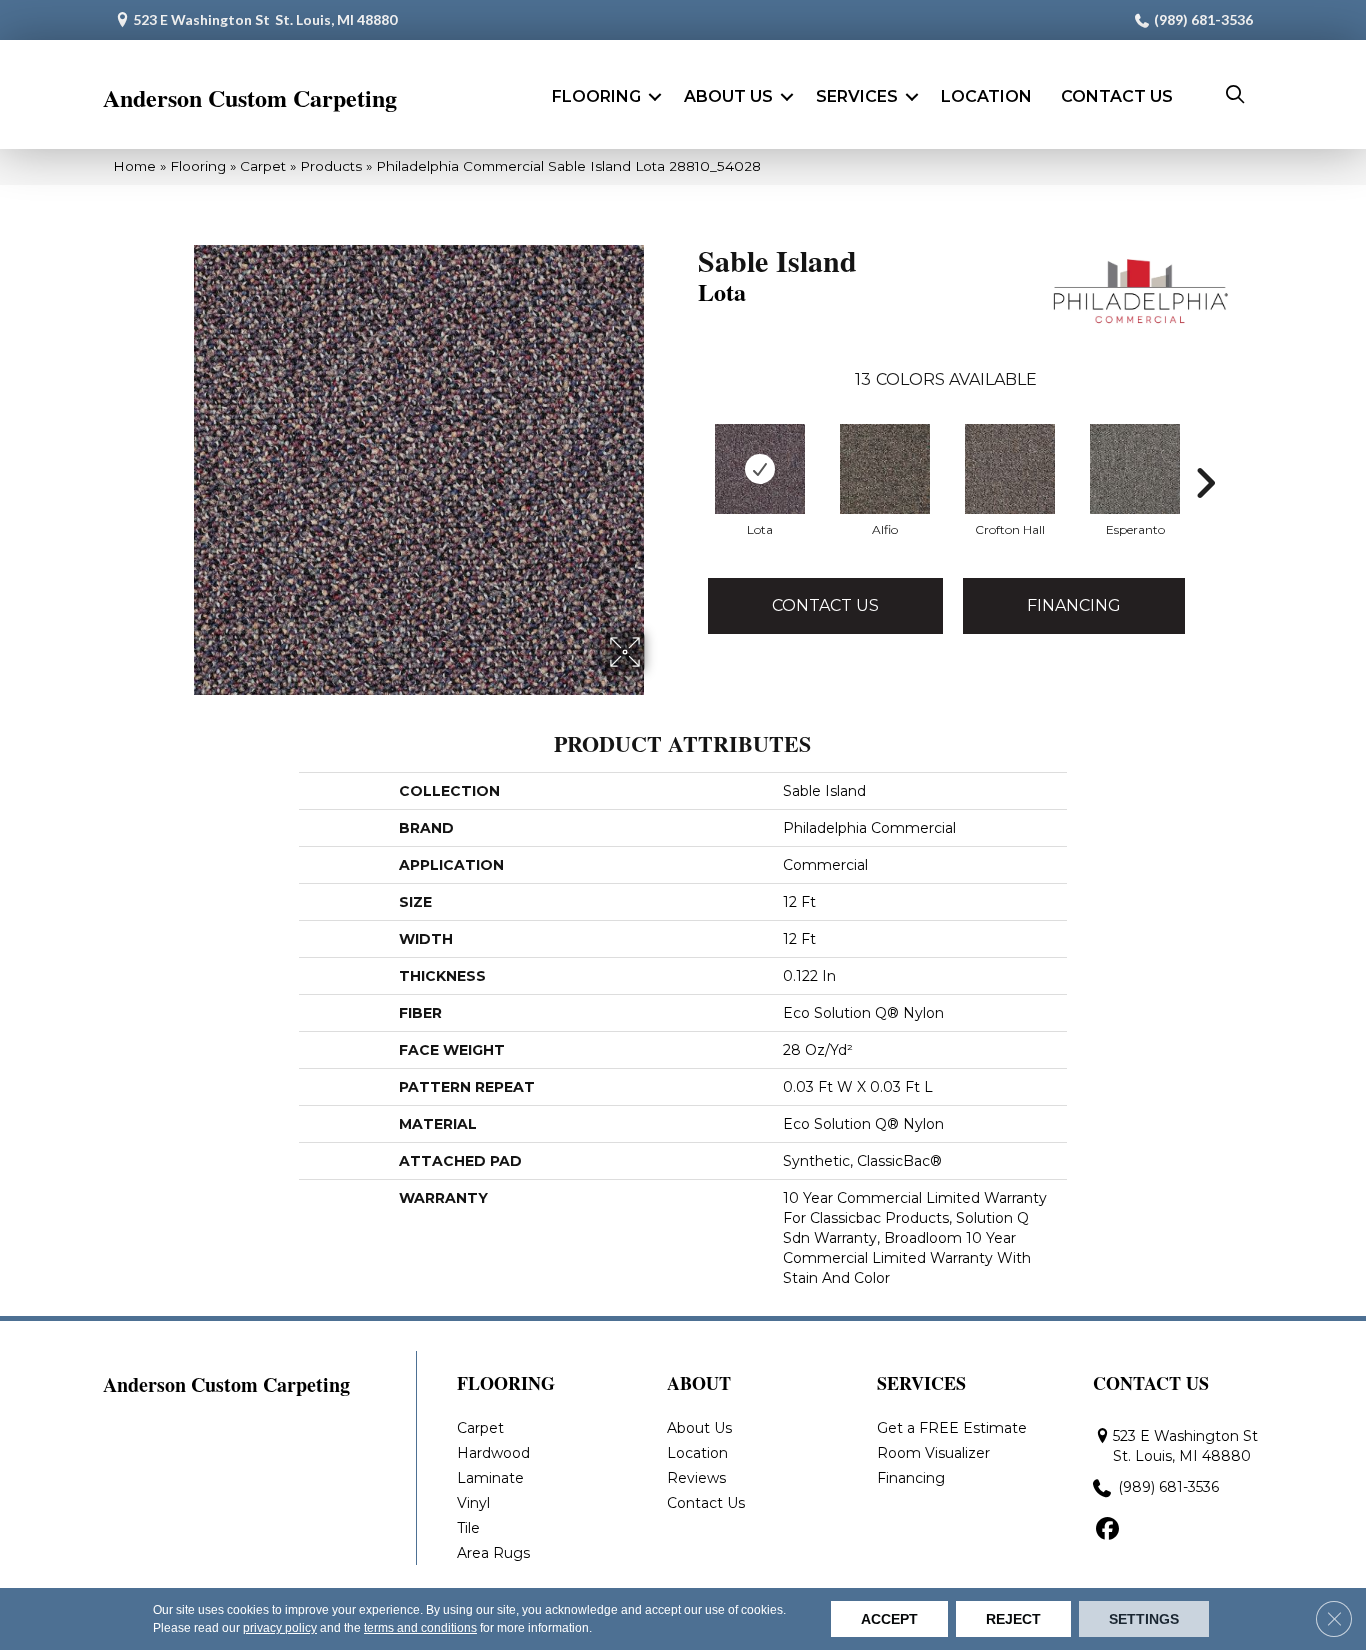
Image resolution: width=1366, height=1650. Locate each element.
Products (331, 166)
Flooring (596, 96)
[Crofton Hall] (1010, 469)
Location (986, 96)
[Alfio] (885, 469)
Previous (688, 483)
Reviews (696, 1478)
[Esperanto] (1135, 469)
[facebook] (1107, 1530)
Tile (468, 1528)
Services (857, 96)
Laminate (490, 1478)
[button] (655, 97)
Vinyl (473, 1503)
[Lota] (760, 469)
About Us (728, 96)
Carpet (263, 166)
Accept (889, 1619)
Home (134, 166)
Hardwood (493, 1453)
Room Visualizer (933, 1453)
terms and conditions (420, 1628)
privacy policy (280, 1628)
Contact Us (1117, 96)
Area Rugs (493, 1553)
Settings (1144, 1619)
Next (1205, 483)
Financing (1074, 605)
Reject (1013, 1619)
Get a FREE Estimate (952, 1428)
